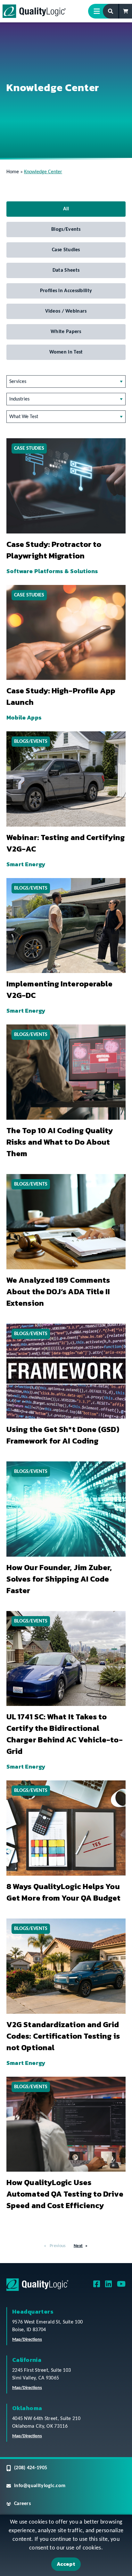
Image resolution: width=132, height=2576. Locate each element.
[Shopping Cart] (126, 11)
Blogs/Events (66, 230)
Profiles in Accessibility (66, 291)
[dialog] (66, 2545)
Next (78, 2246)
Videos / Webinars (66, 311)
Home (13, 172)
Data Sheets (66, 270)
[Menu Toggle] (99, 11)
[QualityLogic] (34, 11)
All (66, 209)
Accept (66, 2564)
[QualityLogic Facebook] (97, 2286)
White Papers (66, 332)
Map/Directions (27, 2340)
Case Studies (66, 250)
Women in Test (66, 352)
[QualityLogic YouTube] (121, 2286)
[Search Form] (111, 11)
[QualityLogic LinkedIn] (108, 2286)
